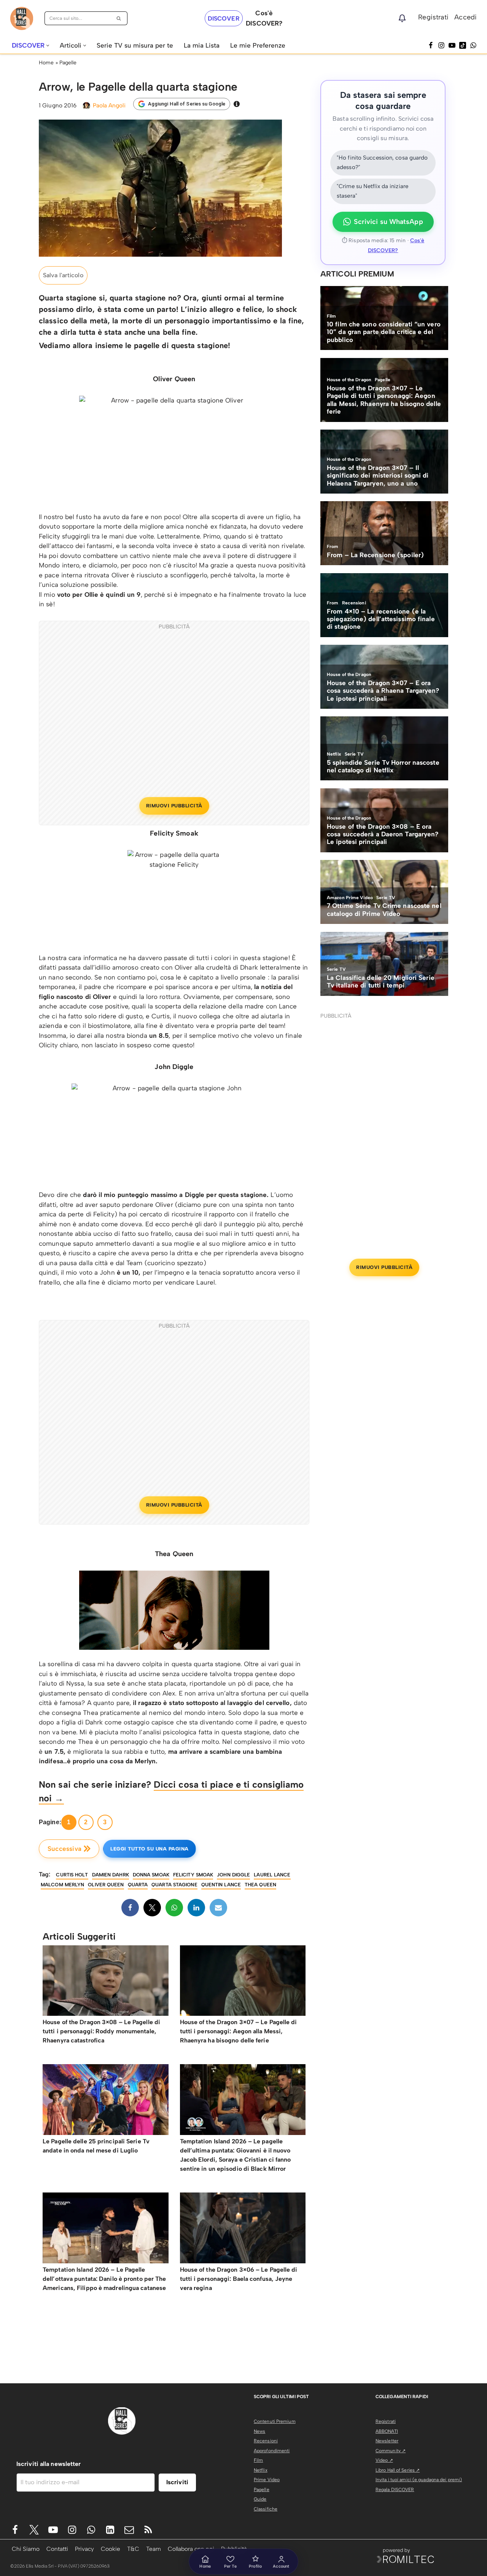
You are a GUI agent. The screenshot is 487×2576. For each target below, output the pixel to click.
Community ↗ (391, 2451)
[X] (152, 1908)
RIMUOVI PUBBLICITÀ (174, 806)
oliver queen (106, 1885)
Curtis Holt (72, 1875)
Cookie (111, 2549)
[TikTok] (463, 45)
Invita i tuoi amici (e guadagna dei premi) (419, 2480)
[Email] (218, 1908)
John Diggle (233, 1875)
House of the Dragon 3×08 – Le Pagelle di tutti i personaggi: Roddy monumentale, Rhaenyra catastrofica (101, 2031)
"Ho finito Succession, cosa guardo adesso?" (382, 163)
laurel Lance (272, 1875)
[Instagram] (441, 45)
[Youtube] (53, 2530)
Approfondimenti (272, 2451)
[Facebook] (431, 45)
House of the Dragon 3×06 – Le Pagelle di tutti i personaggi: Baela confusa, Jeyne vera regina (239, 2279)
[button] (48, 46)
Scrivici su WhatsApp (388, 222)
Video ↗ (384, 2460)
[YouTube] (452, 45)
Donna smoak (151, 1875)
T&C (133, 2549)
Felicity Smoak (193, 1875)
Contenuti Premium (275, 2421)
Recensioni (266, 2441)
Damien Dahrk (111, 1875)
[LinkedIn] (196, 1908)
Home (46, 63)
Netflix (261, 2470)
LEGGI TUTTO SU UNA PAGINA (150, 1849)
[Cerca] (119, 18)
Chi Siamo (26, 2549)
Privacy (84, 2549)
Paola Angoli (109, 105)
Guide (260, 2499)
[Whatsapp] (473, 45)
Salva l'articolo (63, 275)
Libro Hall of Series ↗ (398, 2470)
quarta (138, 1885)
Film (258, 2460)
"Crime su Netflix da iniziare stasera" (372, 191)
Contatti (57, 2549)
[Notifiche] (402, 18)
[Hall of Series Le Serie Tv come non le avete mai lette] (22, 18)
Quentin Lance (221, 1885)
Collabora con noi (191, 2549)
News (259, 2431)
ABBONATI (387, 2431)
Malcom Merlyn (62, 1885)
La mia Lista (202, 45)
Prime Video (267, 2480)
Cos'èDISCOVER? (264, 18)
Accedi (466, 17)
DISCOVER (224, 18)
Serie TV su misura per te (135, 45)
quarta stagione (174, 1885)
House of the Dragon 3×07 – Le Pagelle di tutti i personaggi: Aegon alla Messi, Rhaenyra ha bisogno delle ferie (239, 2031)
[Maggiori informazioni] (237, 104)
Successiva (64, 1849)
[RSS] (148, 2530)
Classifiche (266, 2509)
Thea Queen (260, 1885)
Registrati (433, 17)
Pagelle (68, 63)
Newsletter (387, 2441)
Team (154, 2549)
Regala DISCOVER (395, 2490)
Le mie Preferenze (258, 45)
